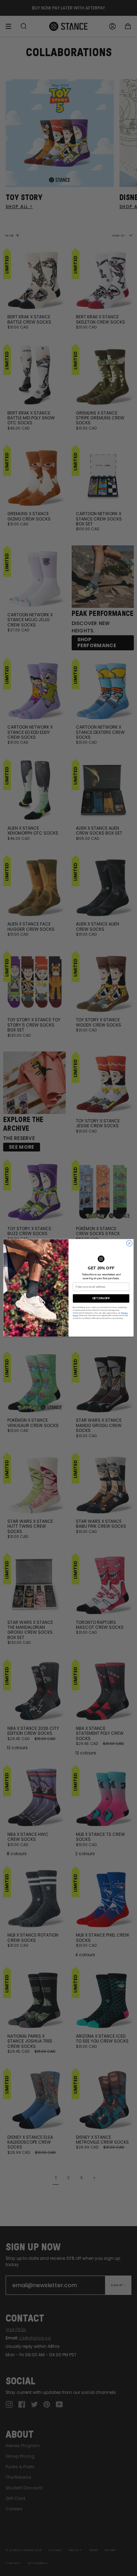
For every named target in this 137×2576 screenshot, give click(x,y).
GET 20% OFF (101, 1299)
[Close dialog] (129, 1244)
